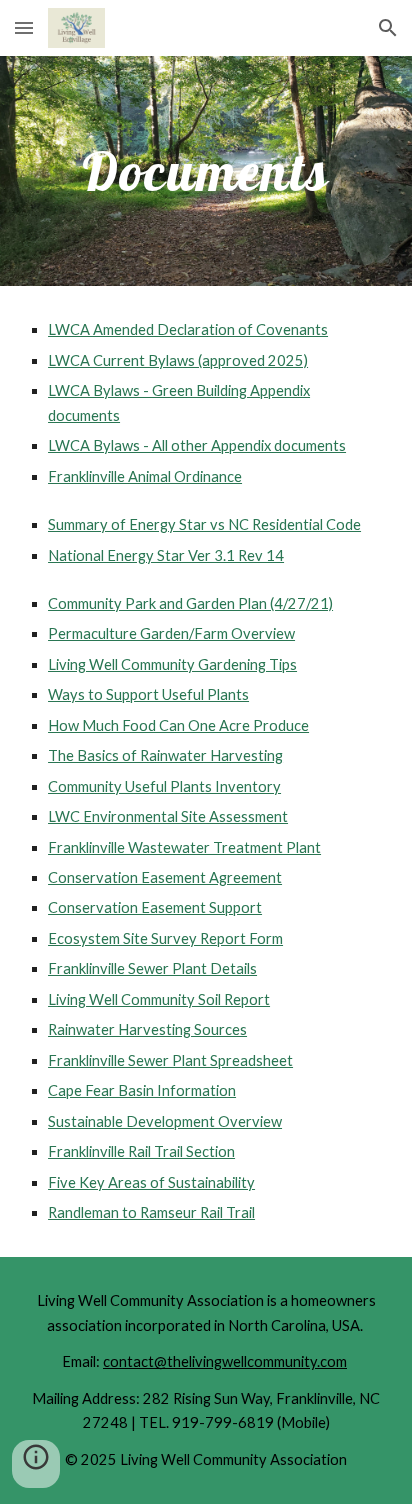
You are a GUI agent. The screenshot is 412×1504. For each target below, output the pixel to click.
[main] (206, 171)
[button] (24, 27)
